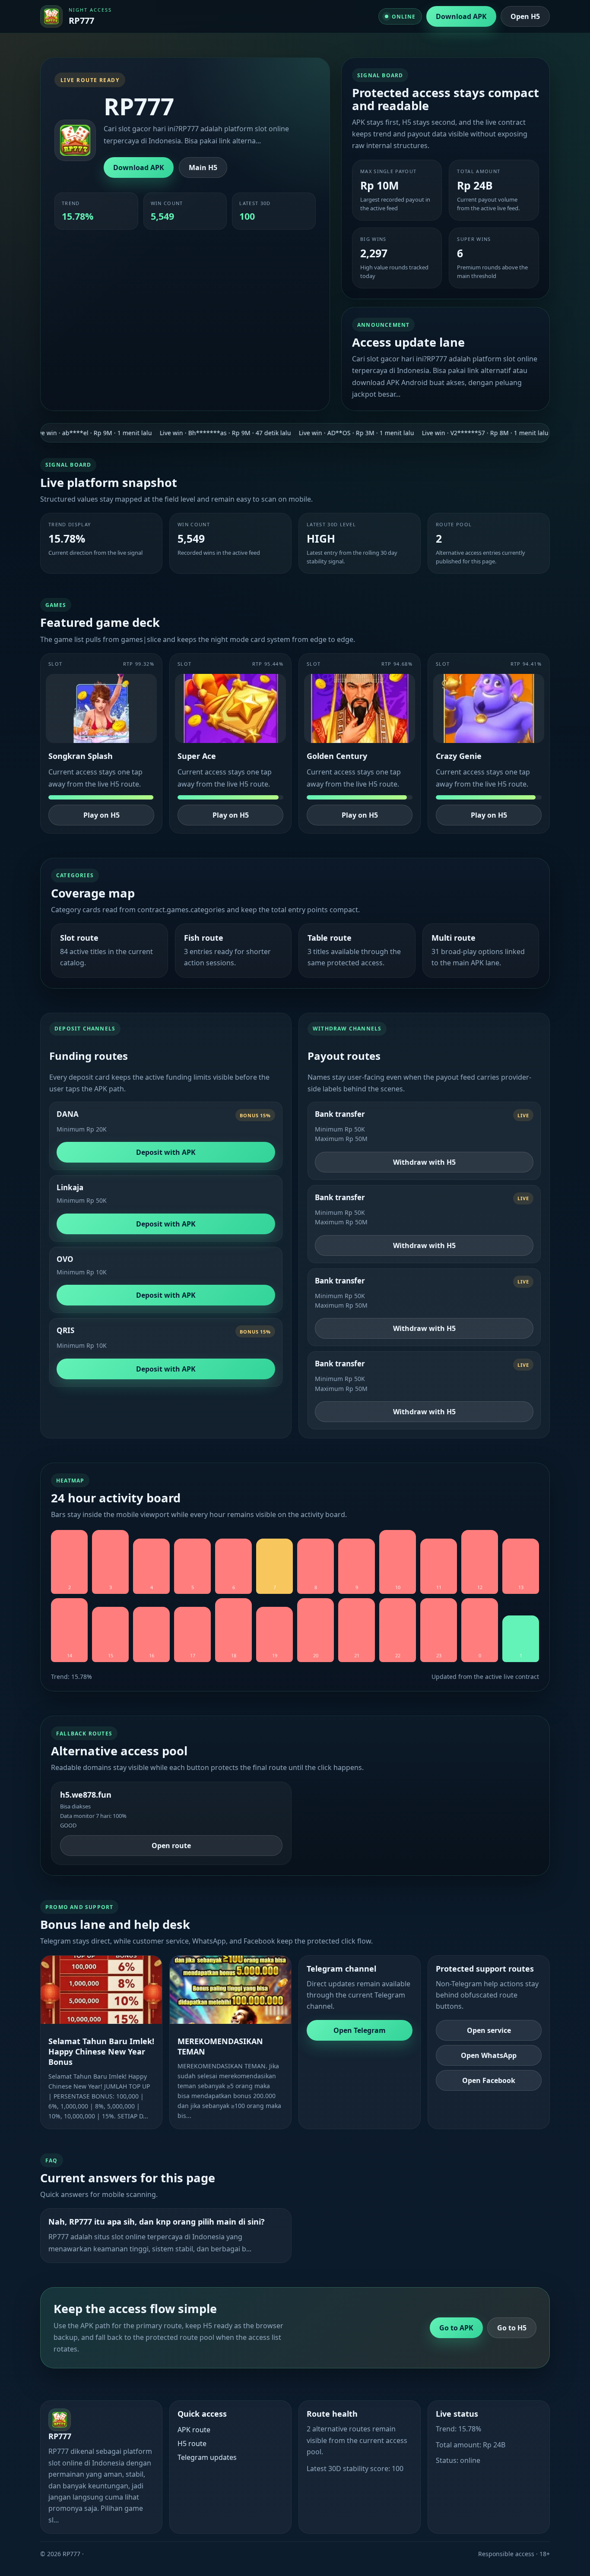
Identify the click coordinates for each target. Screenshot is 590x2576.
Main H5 (203, 168)
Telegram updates (207, 2457)
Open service (489, 2030)
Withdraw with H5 (424, 1162)
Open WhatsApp (489, 2055)
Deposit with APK (166, 1152)
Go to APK (456, 2328)
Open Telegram (360, 2030)
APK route (194, 2430)
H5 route (192, 2443)
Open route (171, 1846)
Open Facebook (489, 2080)
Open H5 (525, 16)
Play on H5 (102, 815)
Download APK (461, 16)
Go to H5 (512, 2328)
